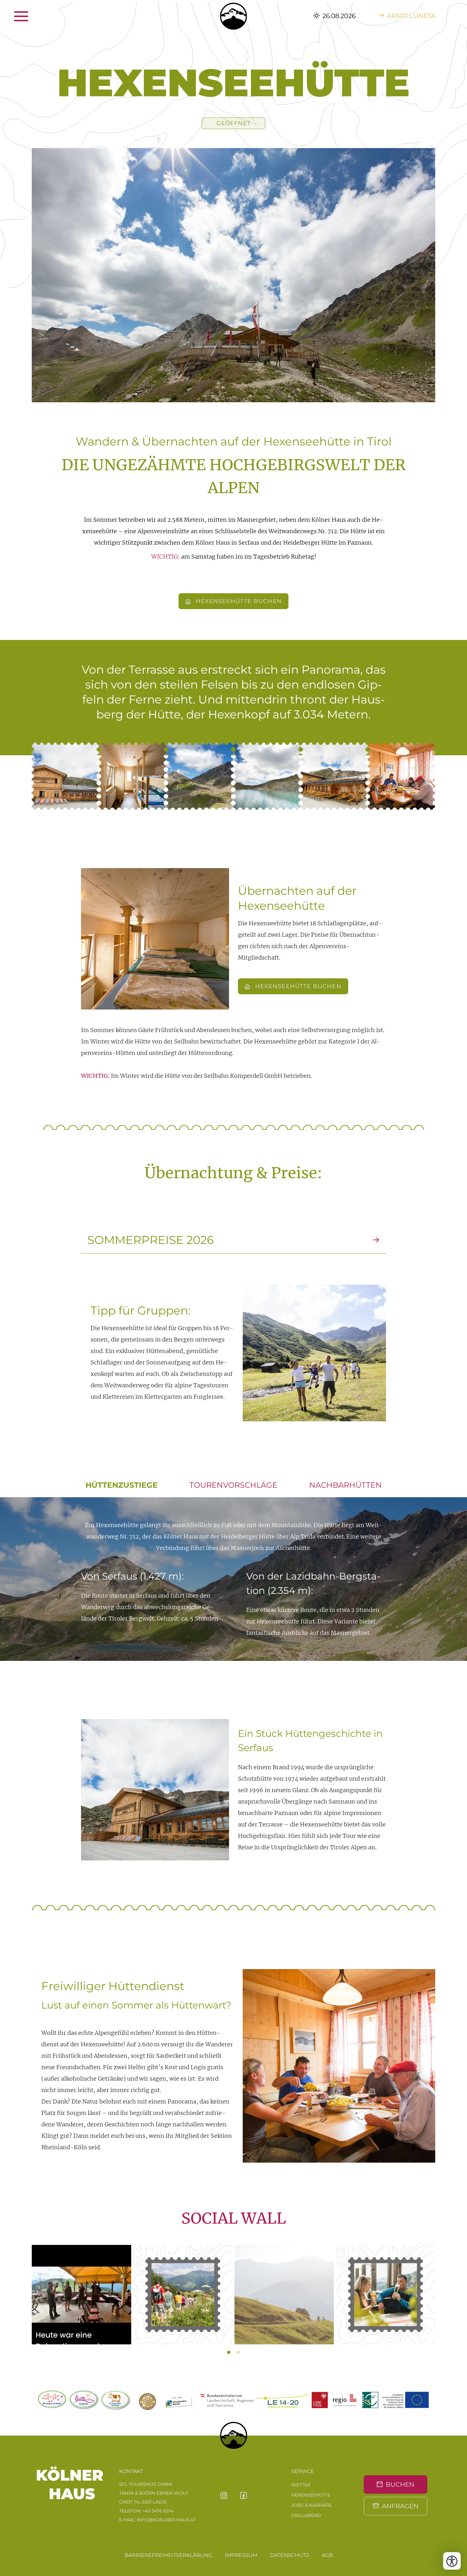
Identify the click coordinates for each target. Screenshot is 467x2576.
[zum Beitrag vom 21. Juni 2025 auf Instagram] (386, 2295)
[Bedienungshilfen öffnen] (452, 2561)
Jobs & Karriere (312, 2505)
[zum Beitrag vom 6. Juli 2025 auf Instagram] (81, 2295)
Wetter (301, 2485)
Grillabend (306, 2515)
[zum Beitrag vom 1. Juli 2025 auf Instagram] (183, 2295)
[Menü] (39, 16)
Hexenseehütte (311, 2495)
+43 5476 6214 (158, 2511)
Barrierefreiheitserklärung (168, 2555)
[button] (65, 776)
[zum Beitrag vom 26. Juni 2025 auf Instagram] (284, 2295)
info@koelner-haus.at (166, 2520)
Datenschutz (290, 2555)
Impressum (241, 2555)
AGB (327, 2555)
